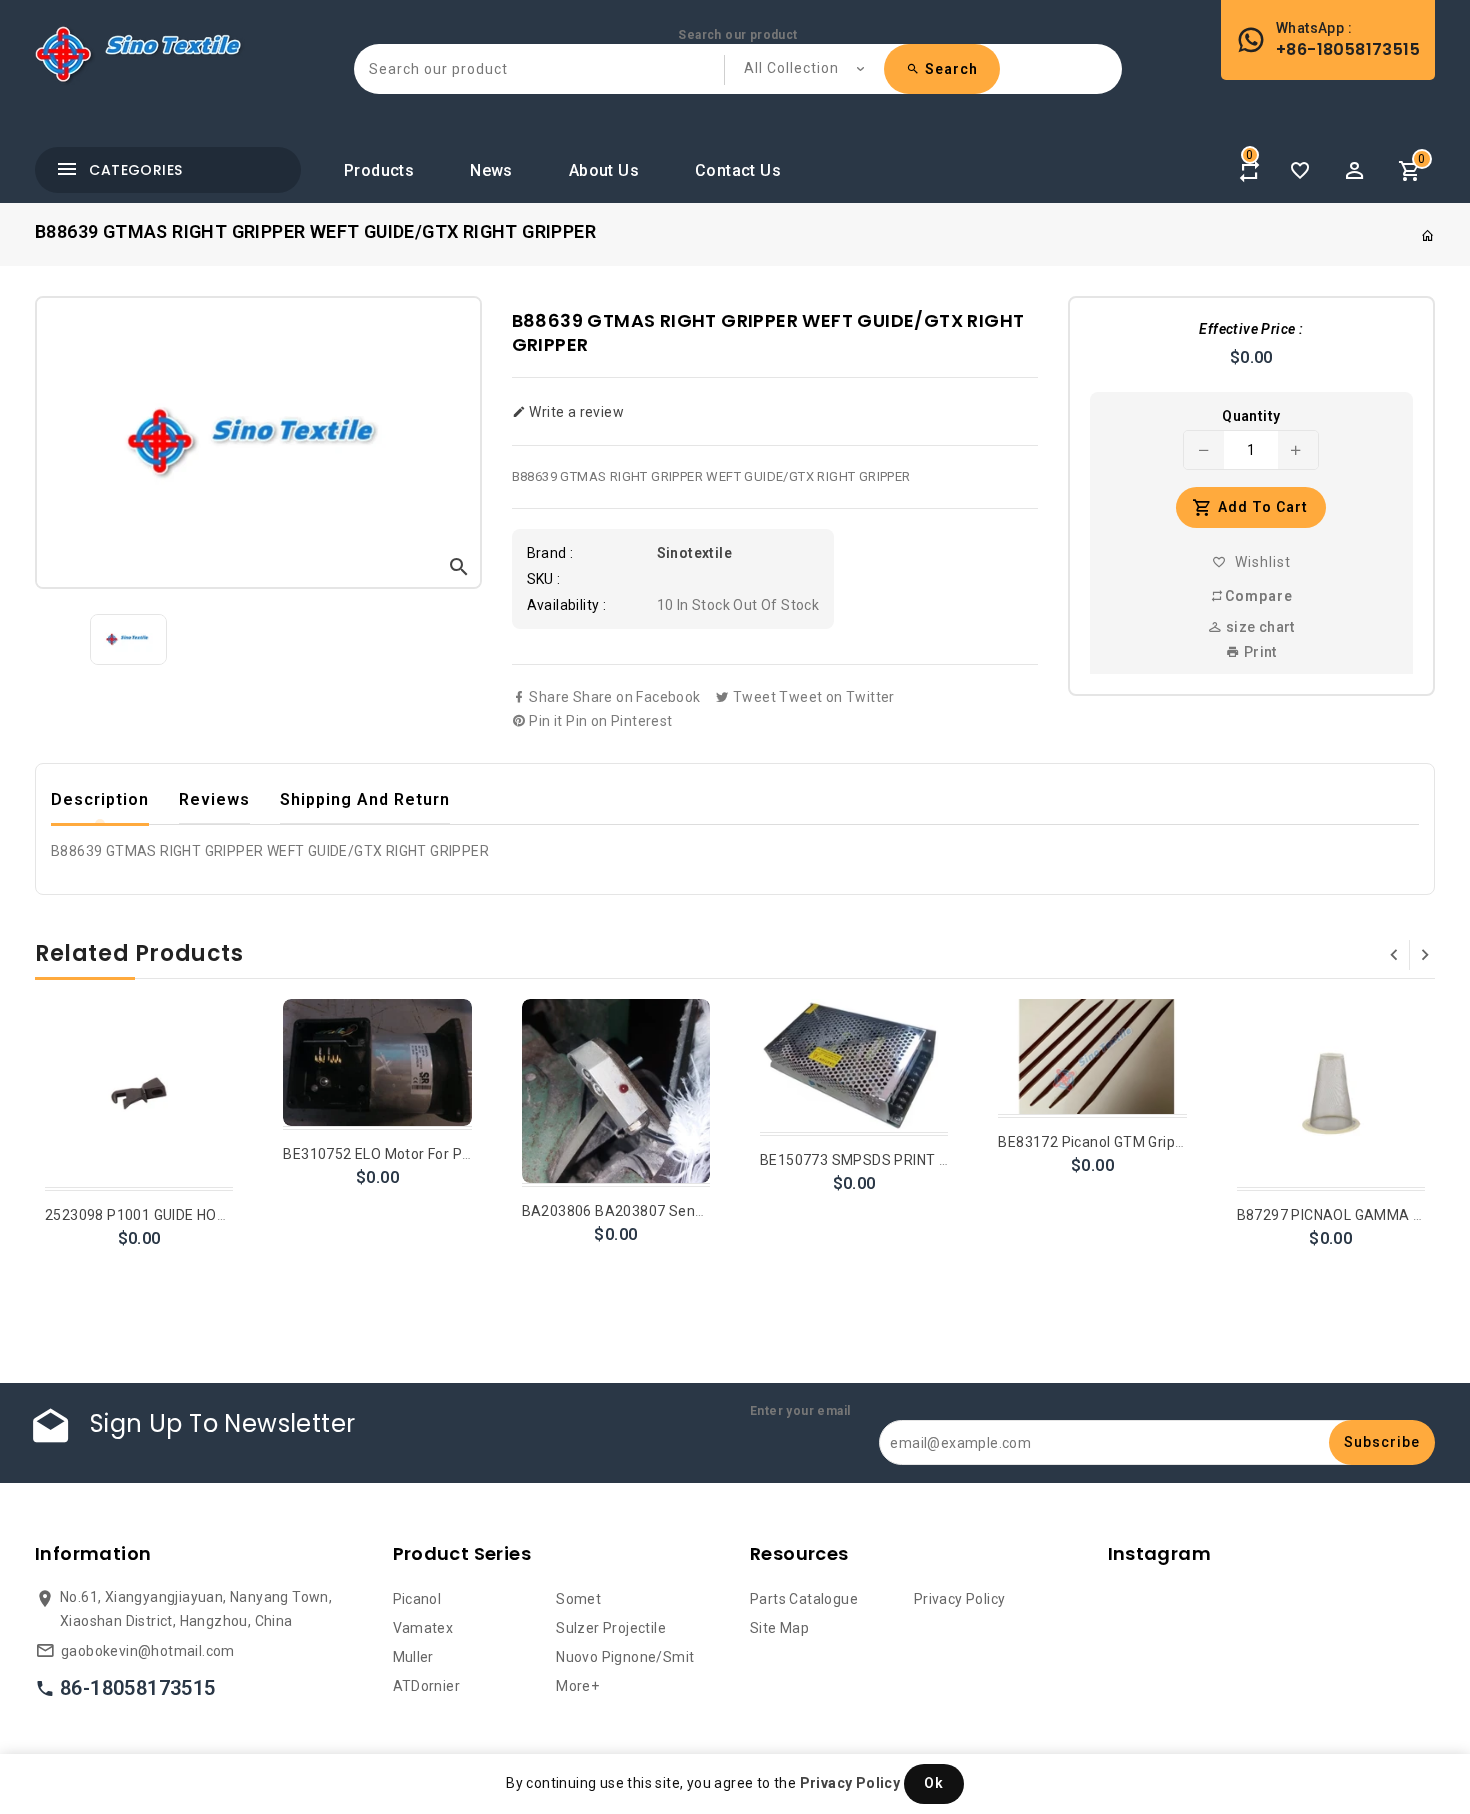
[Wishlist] (1300, 171)
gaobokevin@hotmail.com (148, 1651)
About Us (604, 170)
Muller (413, 1657)
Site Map (779, 1628)
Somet (578, 1599)
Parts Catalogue (804, 1599)
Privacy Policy (960, 1599)
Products (379, 170)
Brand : (550, 553)
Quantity (1251, 416)
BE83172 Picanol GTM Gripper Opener (1124, 1142)
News (491, 170)
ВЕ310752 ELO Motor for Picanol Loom (412, 1154)
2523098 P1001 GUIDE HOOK (140, 1215)
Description (100, 799)
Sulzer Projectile (611, 1628)
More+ (577, 1686)
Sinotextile (694, 553)
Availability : (567, 605)
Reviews (214, 799)
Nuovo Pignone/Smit (625, 1657)
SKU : (544, 579)
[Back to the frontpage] (1428, 236)
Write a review (575, 412)
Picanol (417, 1599)
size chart (1258, 627)
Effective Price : (1251, 329)
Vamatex (423, 1628)
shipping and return (365, 799)
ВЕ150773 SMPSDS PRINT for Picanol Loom (906, 1160)
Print (1258, 652)
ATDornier (427, 1686)
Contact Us (738, 170)
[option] (128, 639)
